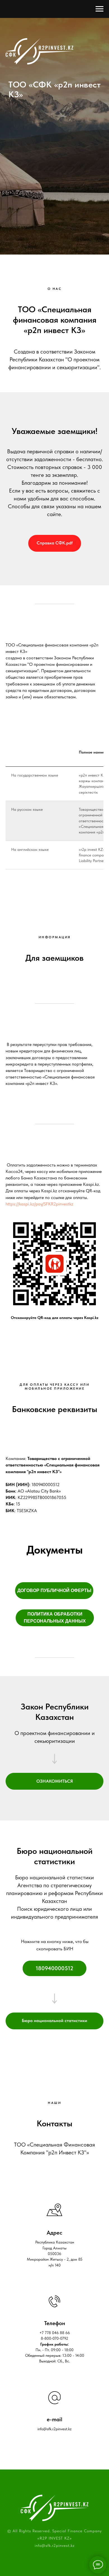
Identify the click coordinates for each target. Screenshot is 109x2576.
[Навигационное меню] (99, 9)
